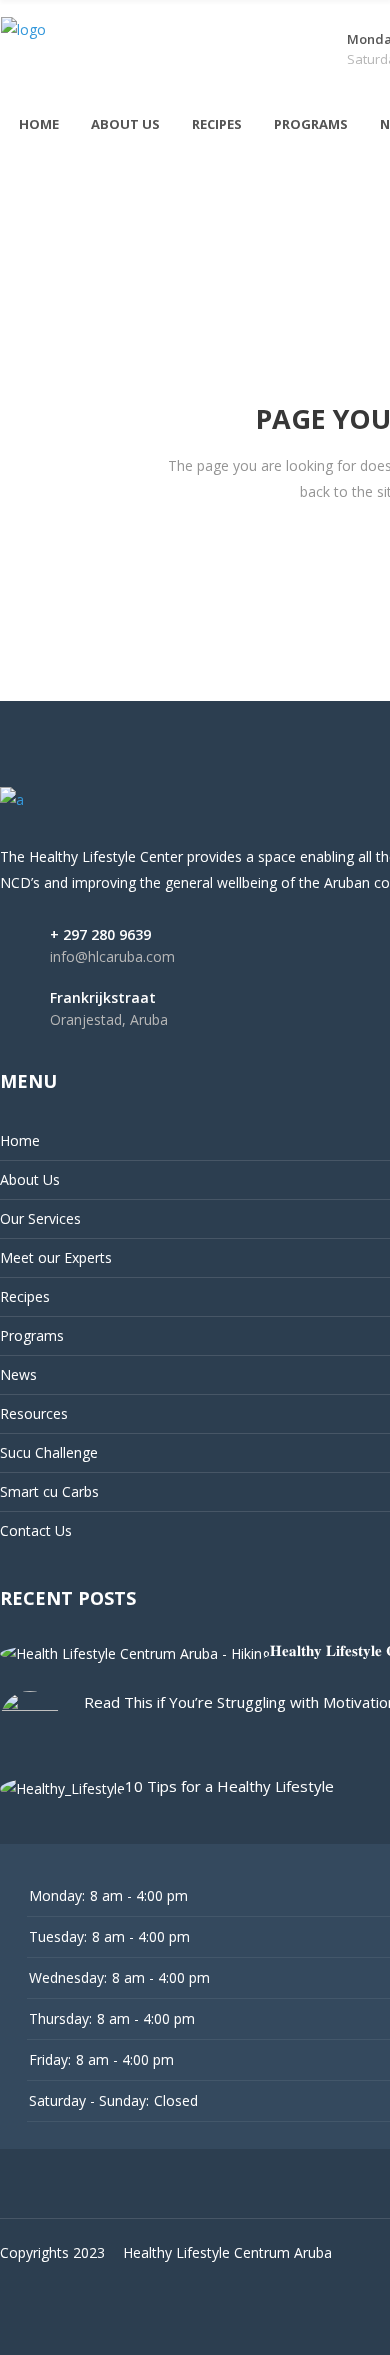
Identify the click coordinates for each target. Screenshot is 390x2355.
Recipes (25, 1296)
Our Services (40, 1218)
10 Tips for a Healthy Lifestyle (229, 1786)
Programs (32, 1335)
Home (20, 1140)
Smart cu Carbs (49, 1491)
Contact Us (36, 1530)
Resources (34, 1413)
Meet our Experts (56, 1257)
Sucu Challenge (49, 1452)
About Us (30, 1179)
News (18, 1374)
